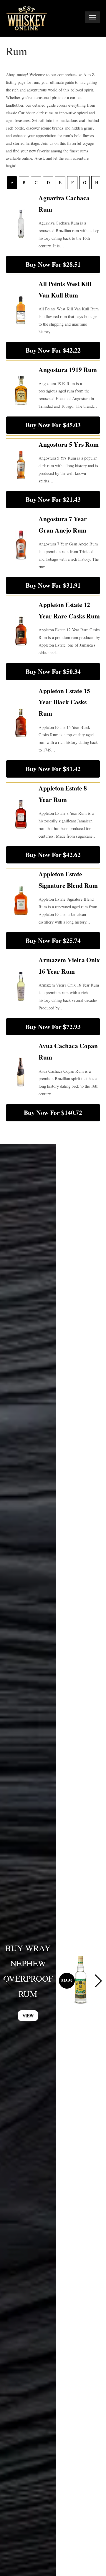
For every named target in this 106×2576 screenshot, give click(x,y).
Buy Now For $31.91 (53, 585)
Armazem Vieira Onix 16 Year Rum (69, 965)
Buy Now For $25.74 (53, 940)
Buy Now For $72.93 (53, 1027)
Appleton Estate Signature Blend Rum (68, 880)
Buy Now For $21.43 (53, 499)
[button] (98, 1981)
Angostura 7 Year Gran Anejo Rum (63, 524)
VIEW (28, 2015)
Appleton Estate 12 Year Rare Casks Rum (69, 610)
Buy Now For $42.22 (53, 350)
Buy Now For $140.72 (53, 1112)
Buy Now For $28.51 (53, 264)
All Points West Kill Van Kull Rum (65, 289)
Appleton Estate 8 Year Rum (63, 794)
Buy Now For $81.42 (53, 769)
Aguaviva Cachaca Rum (64, 203)
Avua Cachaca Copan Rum (68, 1051)
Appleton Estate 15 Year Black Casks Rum (64, 702)
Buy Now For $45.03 (53, 425)
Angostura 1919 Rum (68, 369)
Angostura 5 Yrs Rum (69, 444)
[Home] (27, 18)
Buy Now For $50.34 (53, 671)
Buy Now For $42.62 (53, 855)
